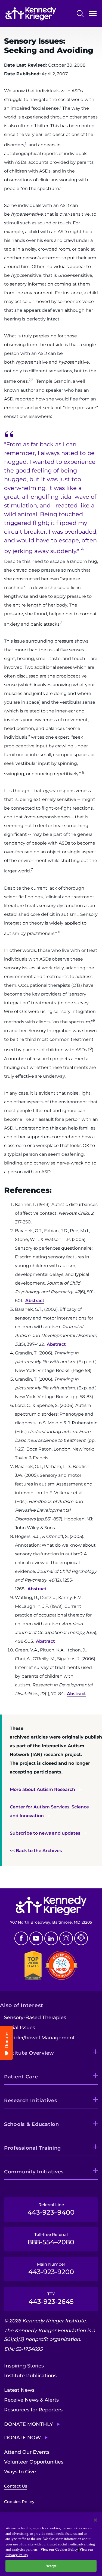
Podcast (81, 1938)
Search (80, 14)
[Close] (95, 2520)
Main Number (51, 2269)
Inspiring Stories (24, 2366)
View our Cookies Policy (59, 2549)
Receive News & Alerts (31, 2400)
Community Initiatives (34, 2172)
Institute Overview (29, 2053)
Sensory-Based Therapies (35, 2018)
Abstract (35, 1301)
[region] (51, 2544)
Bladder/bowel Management (39, 2038)
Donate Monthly (29, 2424)
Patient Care (21, 2077)
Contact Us (16, 2486)
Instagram (66, 1938)
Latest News (19, 2390)
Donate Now (22, 2438)
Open (93, 15)
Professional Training (33, 2148)
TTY (51, 2298)
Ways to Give (20, 2472)
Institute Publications (30, 2376)
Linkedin (51, 1938)
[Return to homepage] (31, 14)
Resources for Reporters (33, 2410)
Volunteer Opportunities (34, 2462)
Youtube (36, 1938)
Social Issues (20, 2028)
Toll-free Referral (51, 2239)
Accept (51, 2566)
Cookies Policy (19, 2502)
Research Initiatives (30, 2100)
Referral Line (51, 2209)
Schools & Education (32, 2124)
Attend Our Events (27, 2452)
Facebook (21, 1938)
